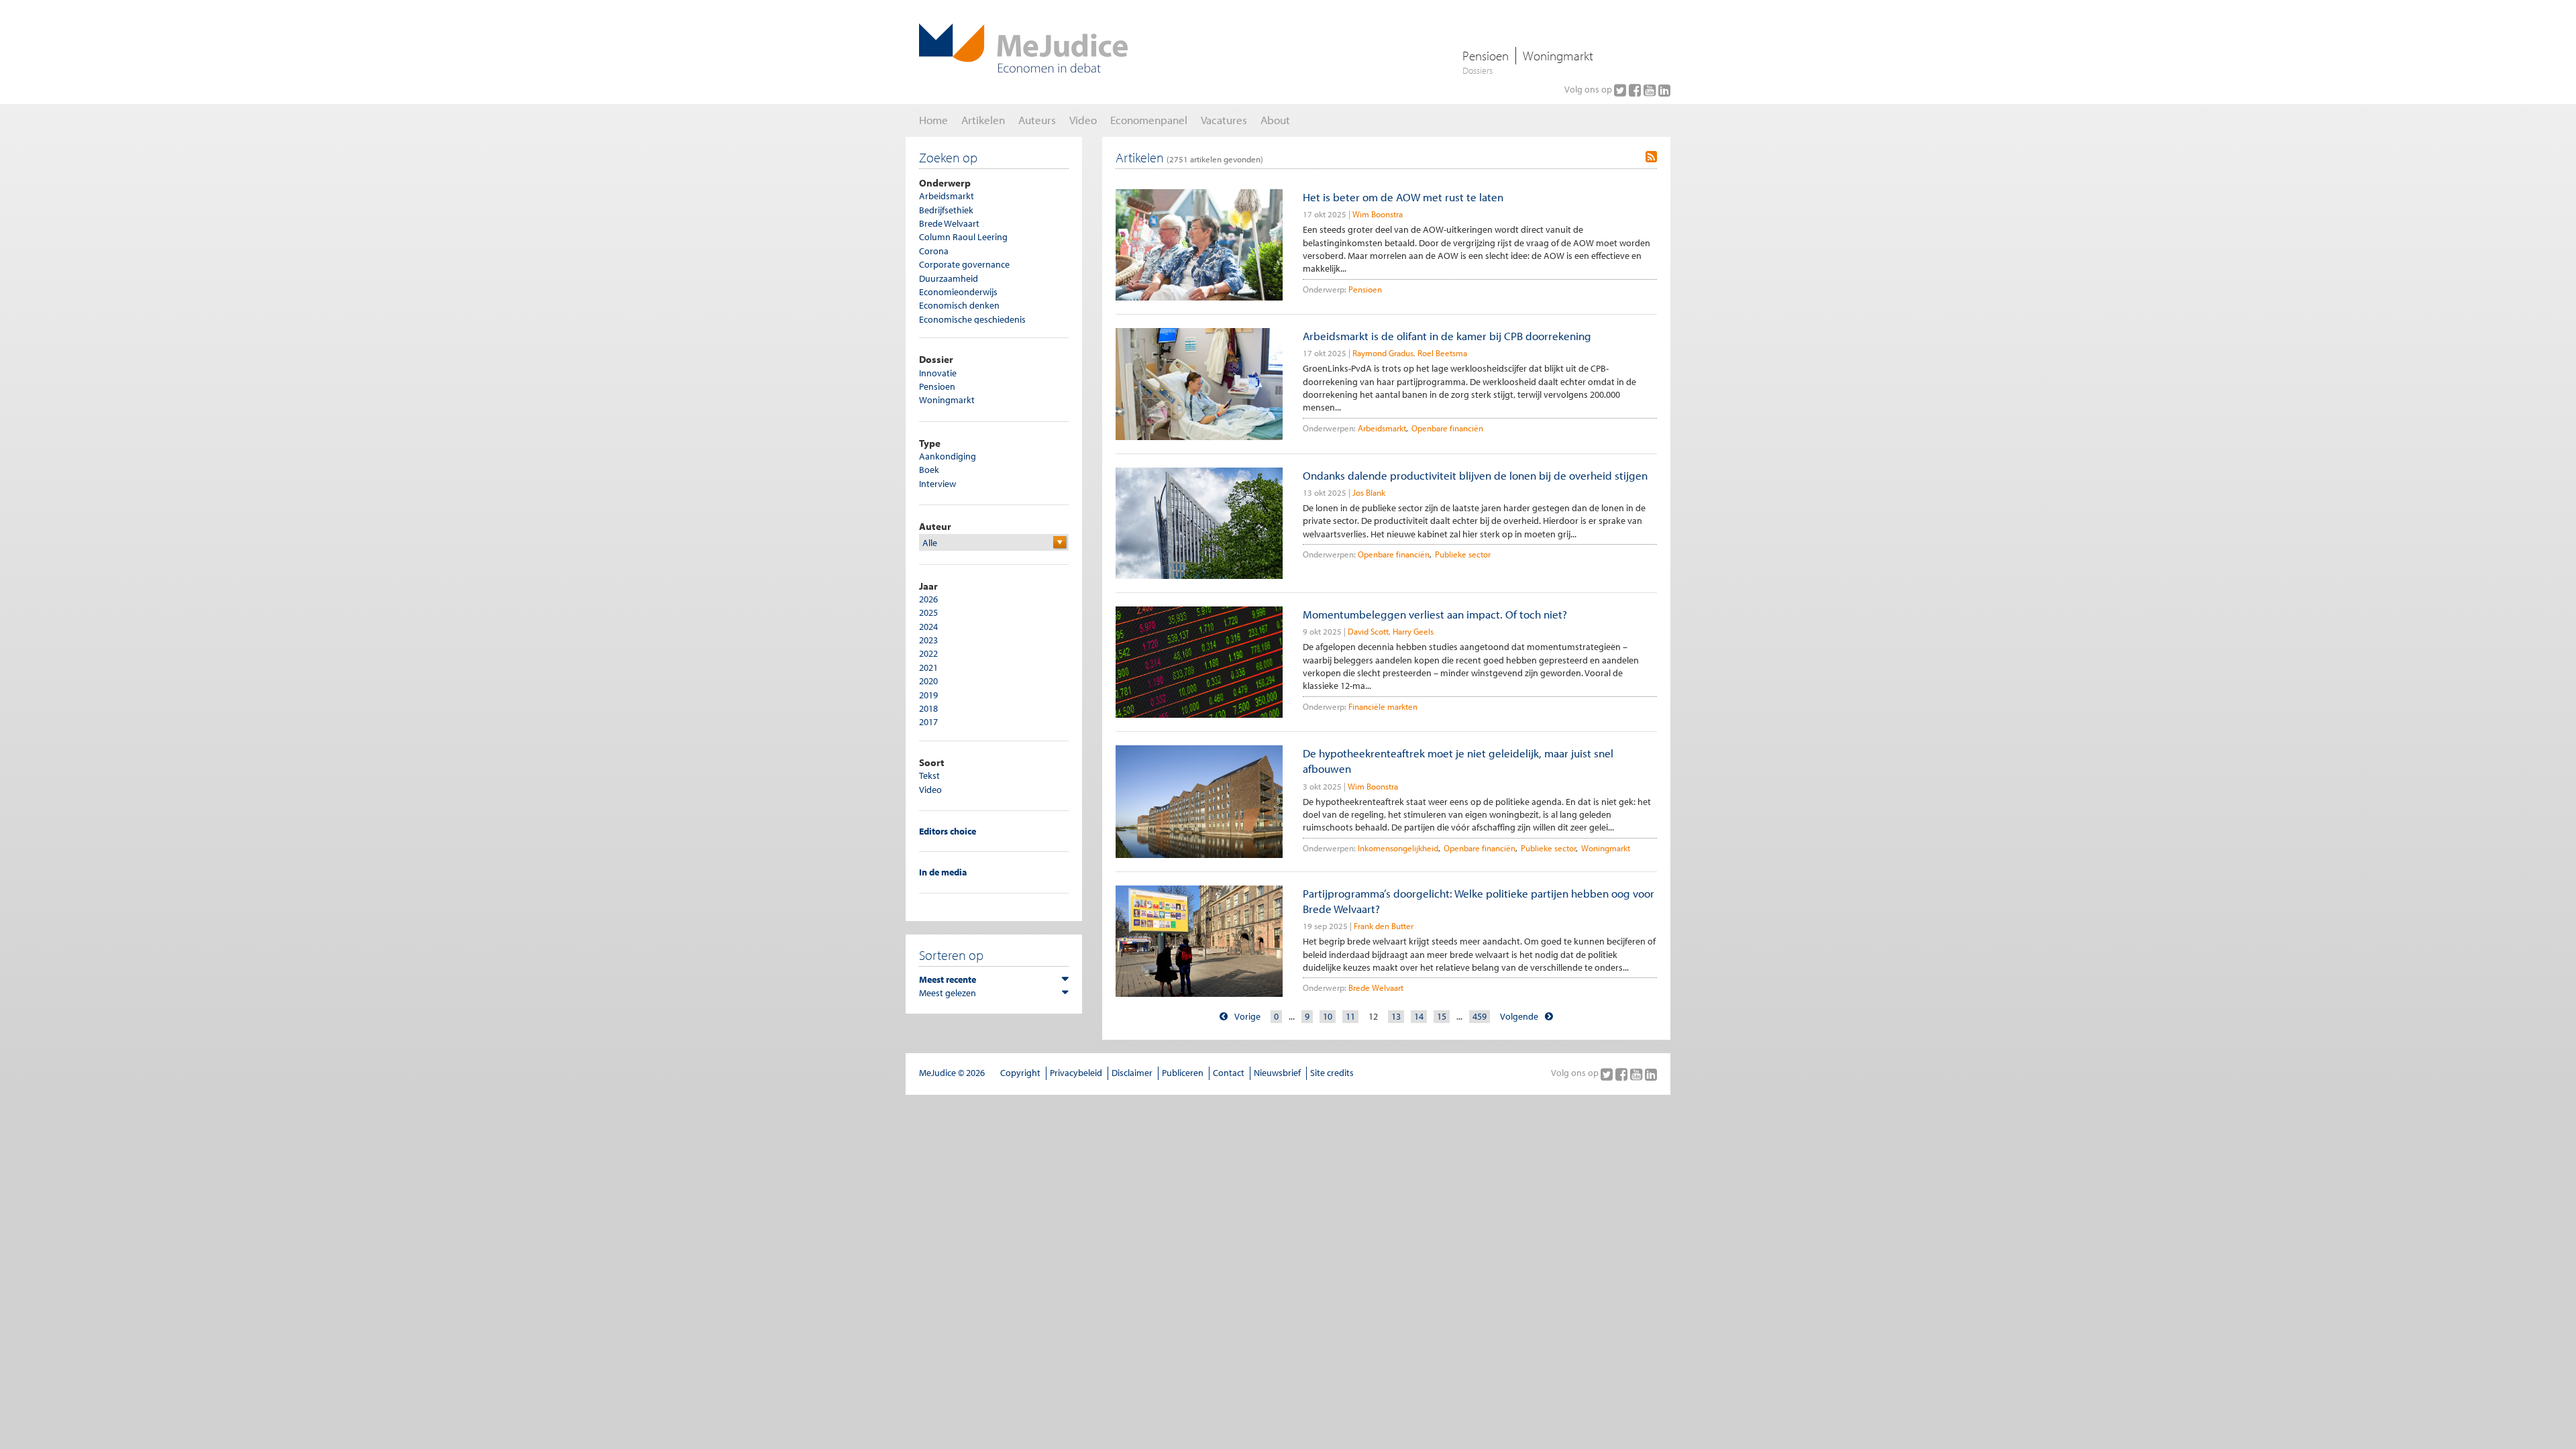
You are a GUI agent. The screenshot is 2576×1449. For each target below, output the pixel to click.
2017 (928, 722)
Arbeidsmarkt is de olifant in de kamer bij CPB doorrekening (1447, 336)
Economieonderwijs (958, 292)
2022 (928, 653)
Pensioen (1486, 56)
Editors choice (948, 831)
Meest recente (948, 979)
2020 (928, 681)
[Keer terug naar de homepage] (1023, 48)
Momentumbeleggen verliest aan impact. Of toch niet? (1435, 614)
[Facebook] (1636, 90)
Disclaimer (1132, 1073)
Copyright (1020, 1073)
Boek (929, 470)
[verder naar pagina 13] (1549, 1017)
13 (1396, 1016)
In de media (943, 872)
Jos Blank (1369, 492)
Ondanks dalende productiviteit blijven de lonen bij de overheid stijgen (1475, 475)
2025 (928, 612)
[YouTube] (1651, 90)
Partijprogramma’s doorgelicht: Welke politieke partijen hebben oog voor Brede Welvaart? (1479, 901)
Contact (1229, 1073)
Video (930, 790)
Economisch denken (959, 305)
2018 (928, 708)
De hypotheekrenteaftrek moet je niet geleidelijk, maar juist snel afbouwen (1458, 761)
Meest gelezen (948, 993)
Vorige (1247, 1016)
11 (1350, 1016)
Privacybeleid (1076, 1073)
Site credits (1332, 1073)
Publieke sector (1463, 554)
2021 (928, 667)
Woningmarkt (1558, 56)
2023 (928, 640)
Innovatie (938, 373)
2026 (928, 599)
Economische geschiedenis (972, 319)
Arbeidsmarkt (947, 196)
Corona (934, 251)
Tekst (929, 775)
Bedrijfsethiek (946, 210)
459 (1480, 1016)
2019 (928, 695)
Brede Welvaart (949, 223)
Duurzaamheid (949, 278)
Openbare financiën (1447, 428)
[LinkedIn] (1664, 90)
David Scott (1368, 631)
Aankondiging (948, 456)
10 (1328, 1016)
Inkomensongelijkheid (1398, 848)
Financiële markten (1383, 706)
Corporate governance (964, 264)
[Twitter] (1621, 90)
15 (1442, 1016)
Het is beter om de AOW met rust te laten (1403, 197)
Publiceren (1183, 1073)
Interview (937, 484)
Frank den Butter (1384, 926)
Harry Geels (1413, 631)
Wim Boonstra (1378, 214)
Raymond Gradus (1383, 353)
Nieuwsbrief (1277, 1073)
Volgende (1519, 1016)
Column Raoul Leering (963, 237)
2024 (928, 627)
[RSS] (1651, 157)
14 (1419, 1016)
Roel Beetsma (1442, 353)
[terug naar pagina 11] (1224, 1017)
